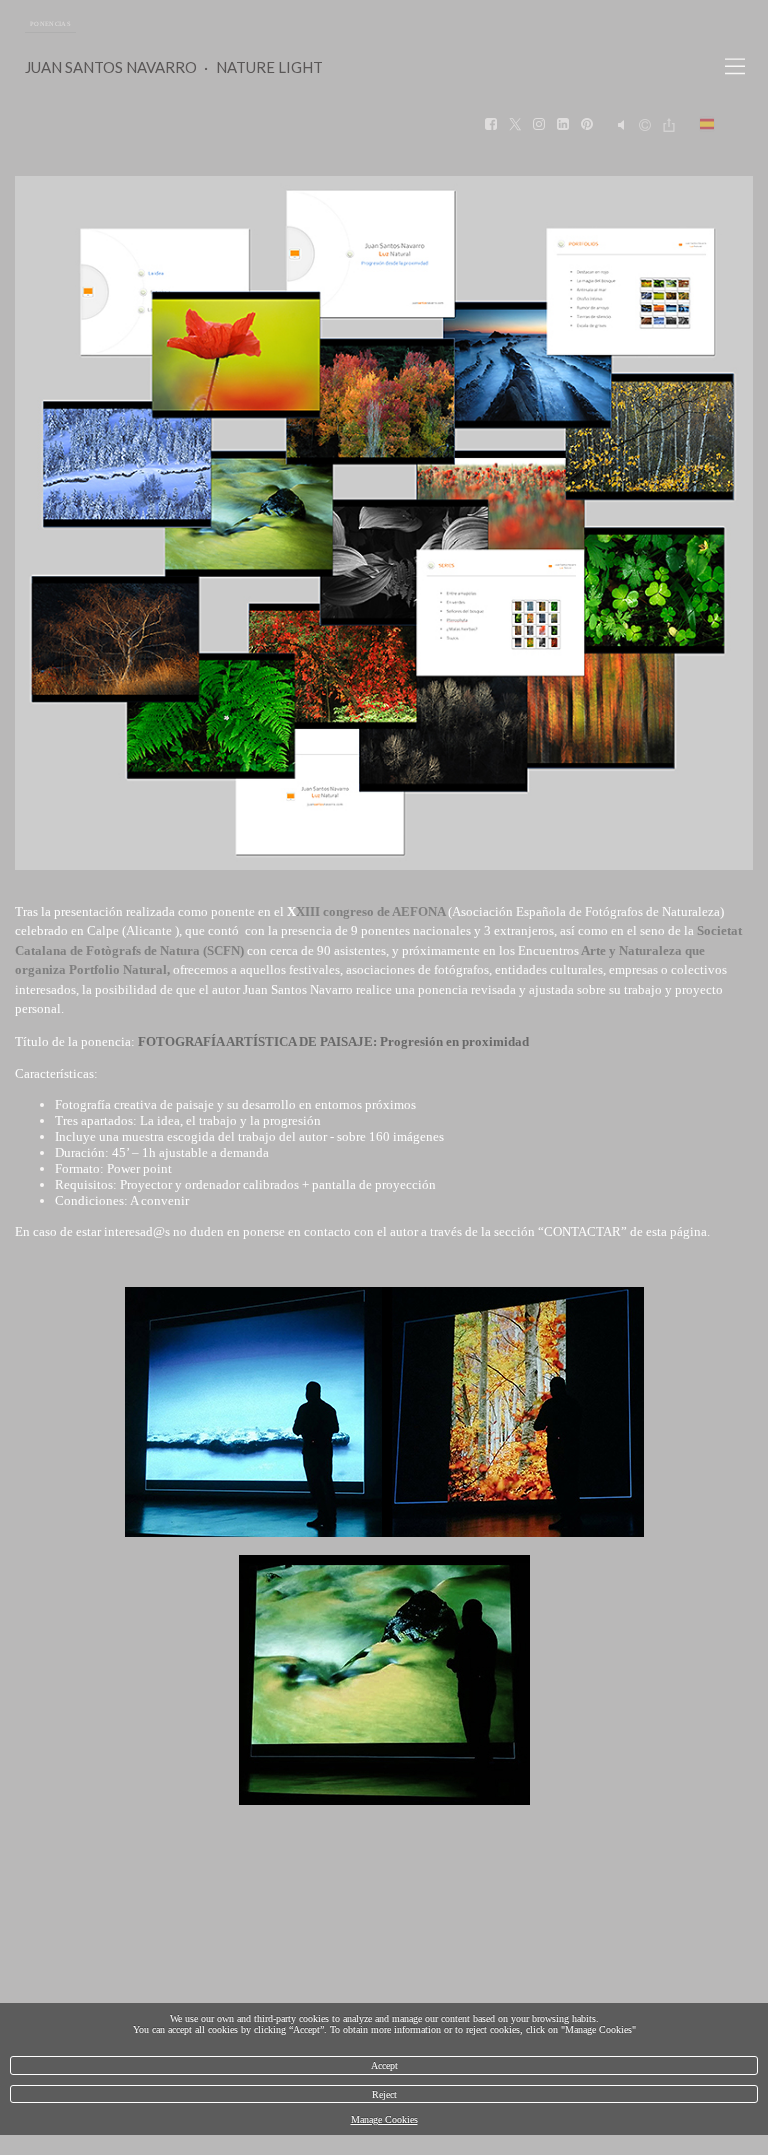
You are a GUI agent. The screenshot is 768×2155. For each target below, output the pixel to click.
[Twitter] (515, 125)
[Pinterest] (587, 125)
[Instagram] (539, 125)
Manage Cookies (384, 2119)
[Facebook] (491, 125)
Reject (384, 2094)
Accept (384, 2065)
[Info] (645, 125)
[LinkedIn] (563, 125)
